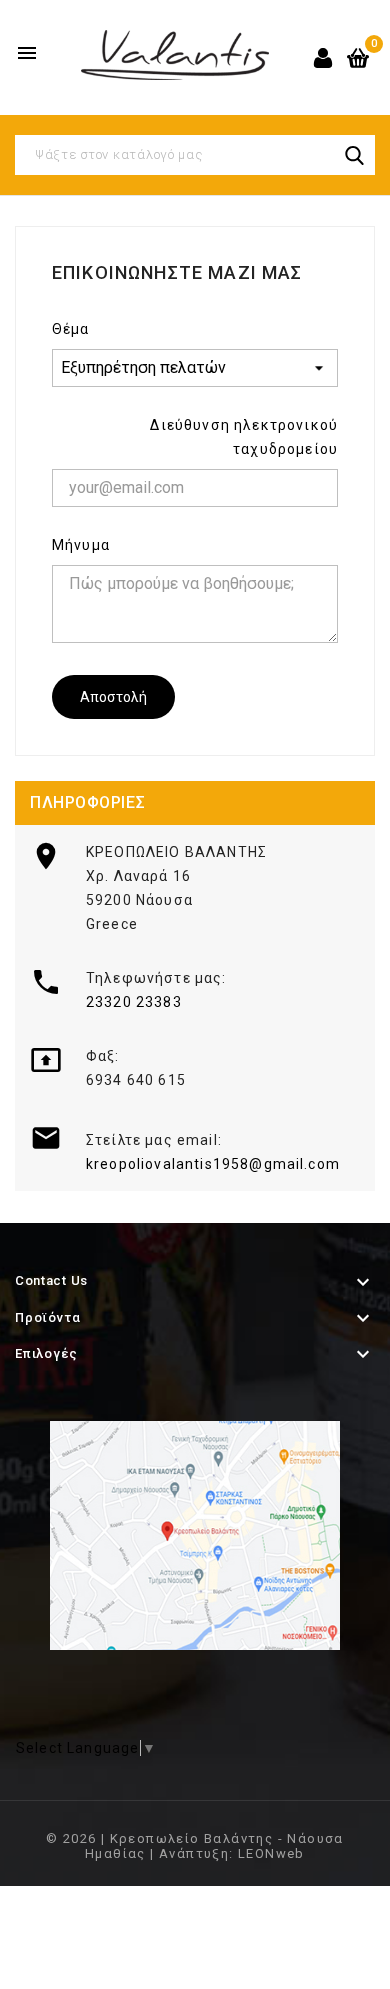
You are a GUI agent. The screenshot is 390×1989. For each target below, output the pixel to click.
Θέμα (71, 329)
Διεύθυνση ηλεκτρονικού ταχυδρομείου (244, 437)
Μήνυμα (81, 545)
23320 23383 (134, 1002)
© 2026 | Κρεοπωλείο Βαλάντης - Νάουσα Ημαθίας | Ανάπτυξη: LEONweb (195, 1846)
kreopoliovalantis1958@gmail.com (213, 1164)
